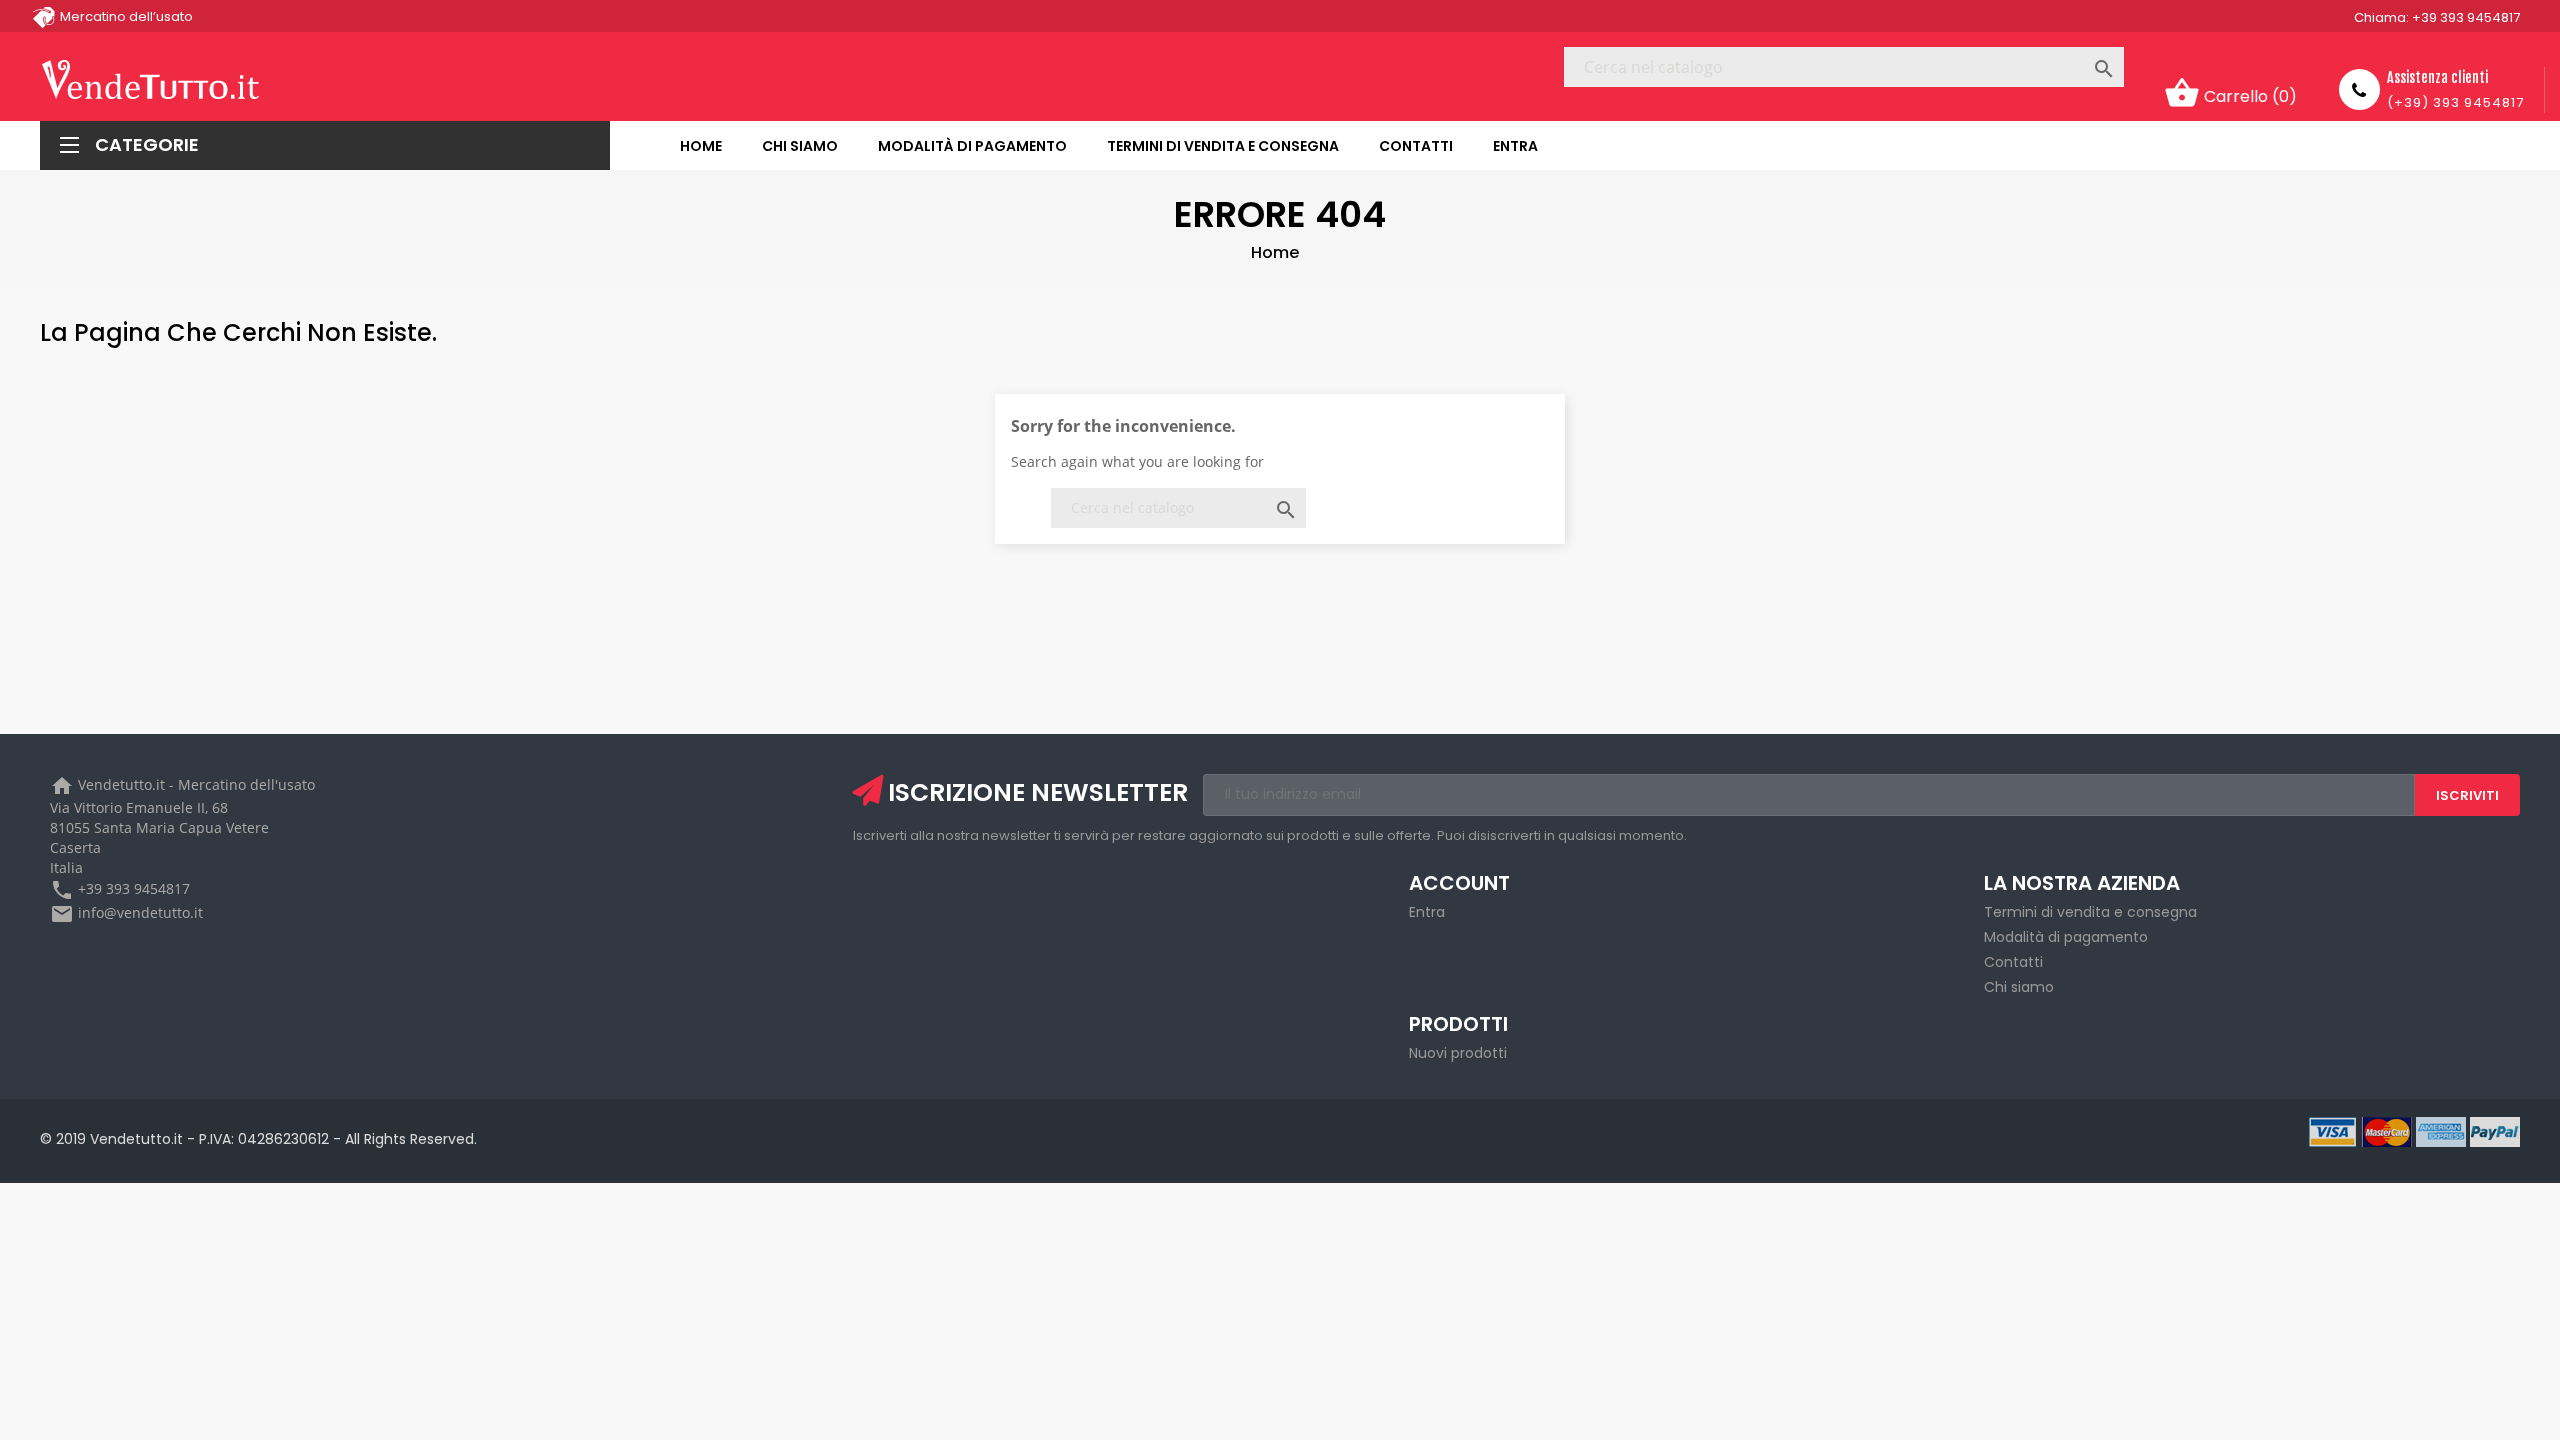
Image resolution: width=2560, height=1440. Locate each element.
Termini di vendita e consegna (2090, 912)
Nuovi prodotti (1458, 1053)
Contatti (2013, 962)
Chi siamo (2019, 987)
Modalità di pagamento (2066, 937)
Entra (1427, 912)
